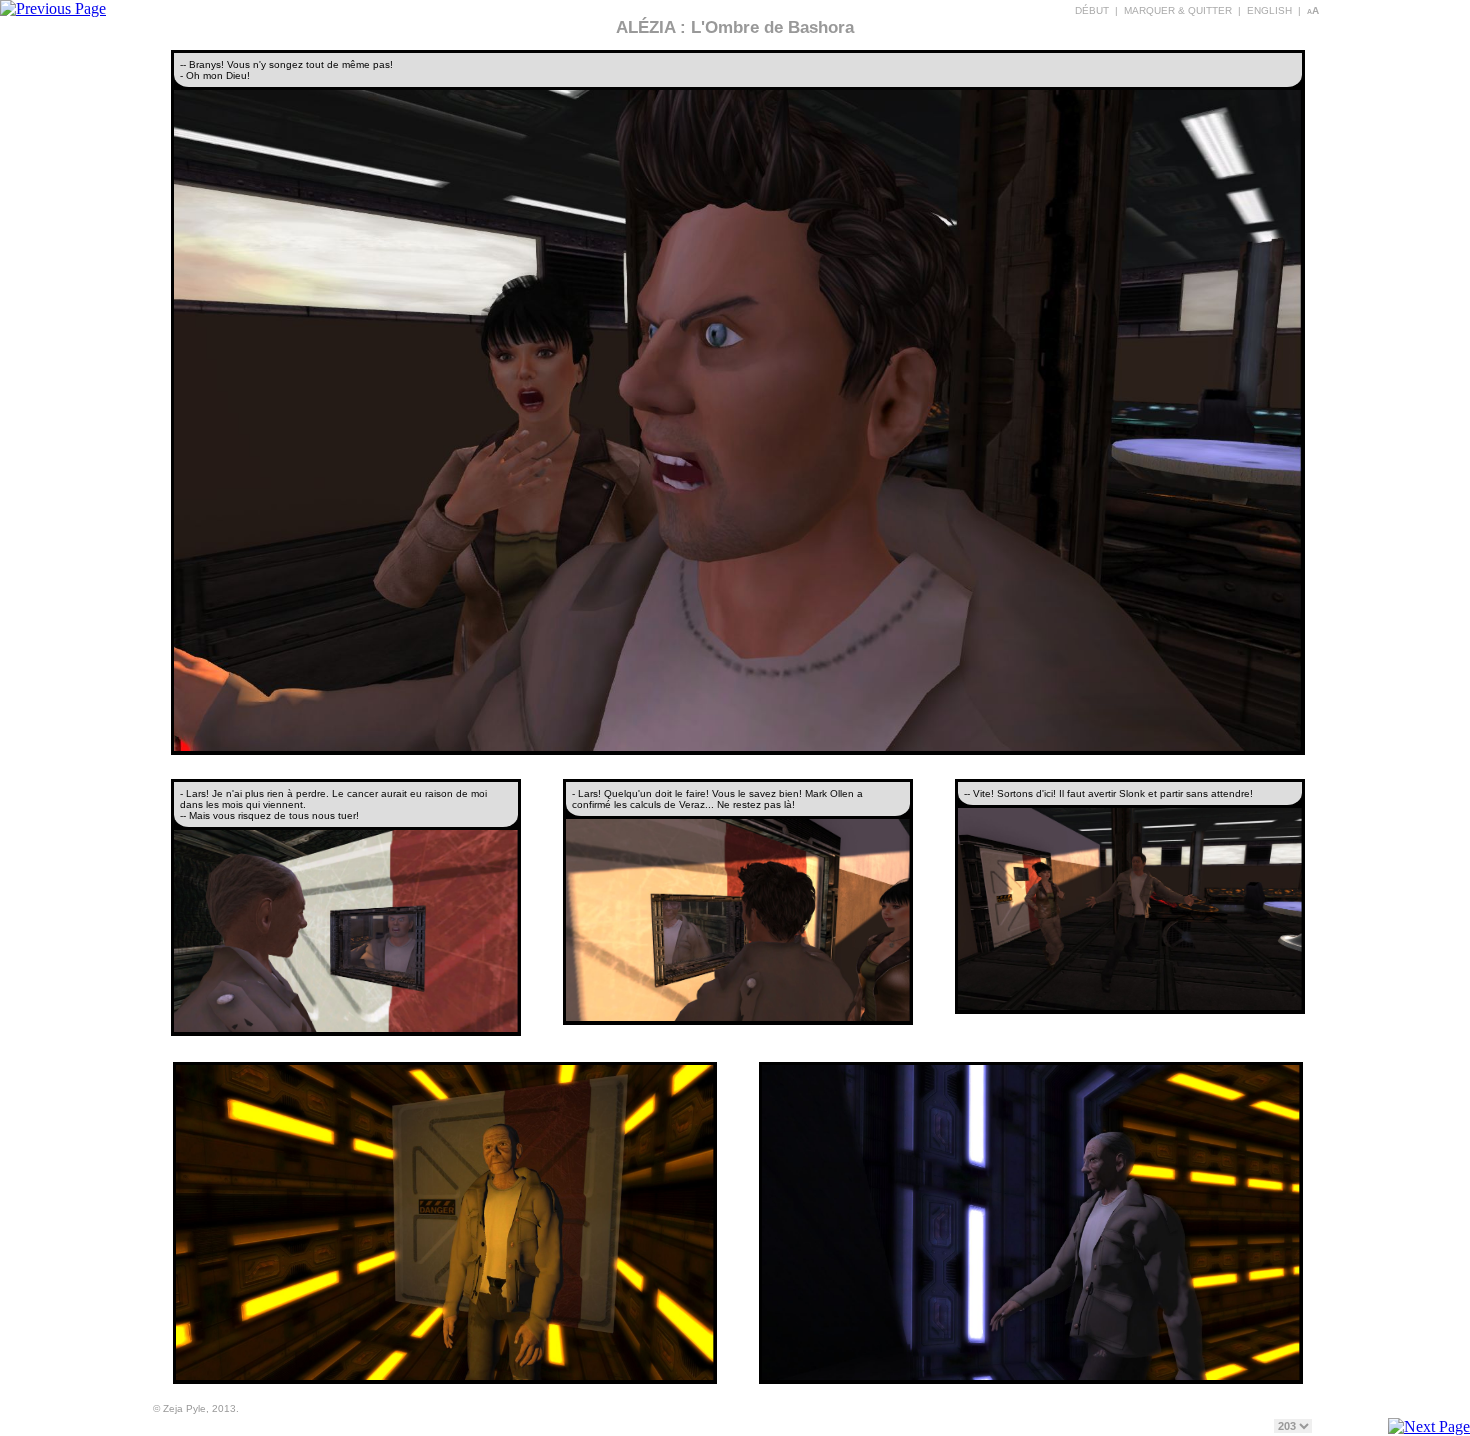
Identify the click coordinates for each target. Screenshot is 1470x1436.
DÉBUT (1092, 10)
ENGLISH (1269, 10)
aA (1313, 10)
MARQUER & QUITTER (1178, 10)
